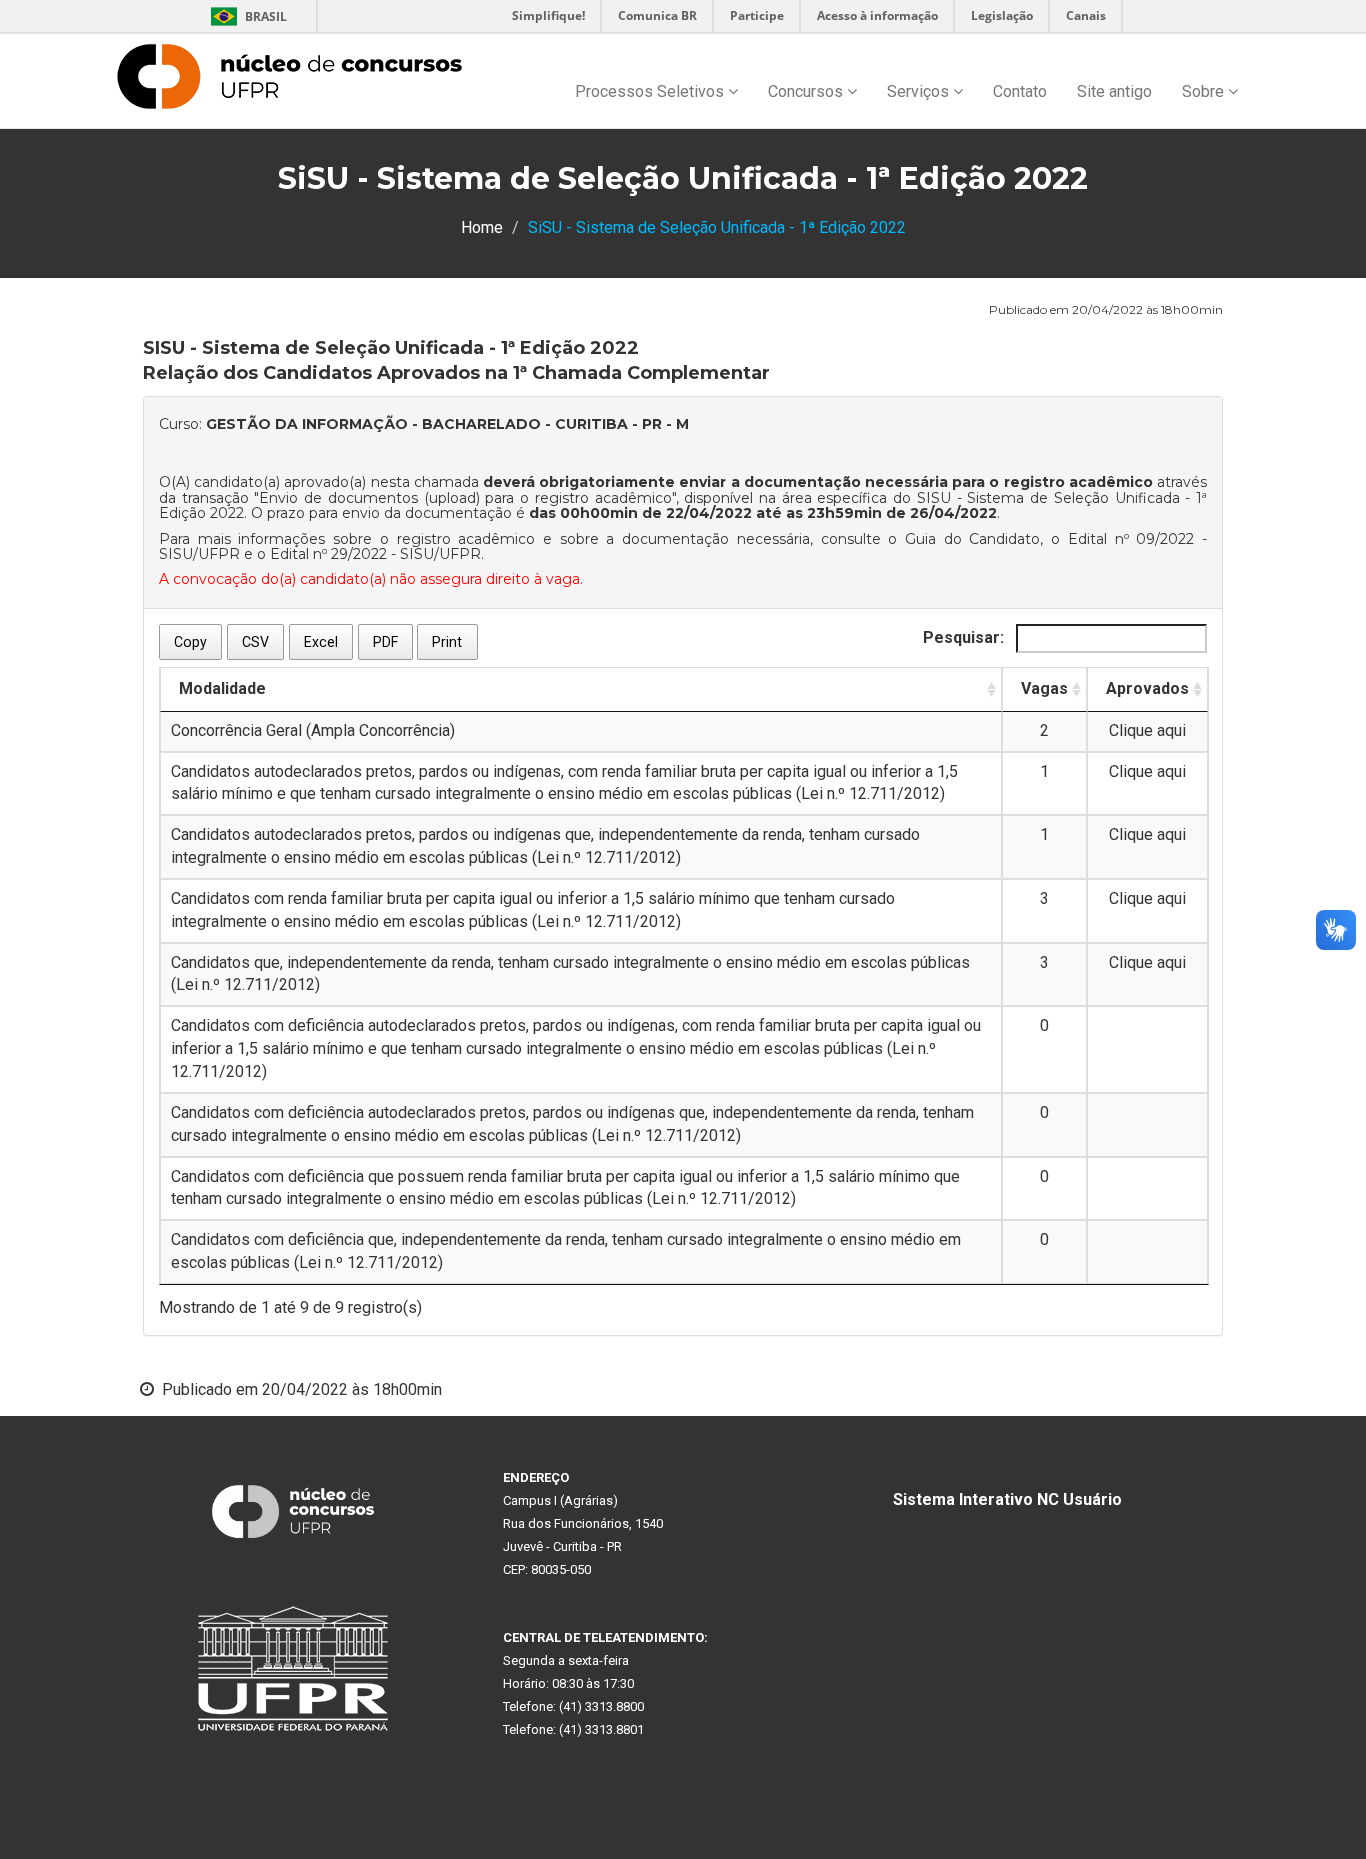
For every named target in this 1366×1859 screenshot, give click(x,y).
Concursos (807, 91)
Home (482, 227)
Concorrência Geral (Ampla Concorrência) (313, 730)
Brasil (245, 16)
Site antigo (1114, 91)
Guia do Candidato (972, 539)
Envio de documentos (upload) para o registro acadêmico (465, 498)
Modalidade (222, 688)
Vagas (1044, 688)
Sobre (1205, 91)
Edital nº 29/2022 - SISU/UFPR (375, 554)
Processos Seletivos (651, 91)
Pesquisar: (965, 637)
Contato (1020, 91)
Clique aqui (1147, 730)
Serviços (920, 91)
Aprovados (1147, 688)
